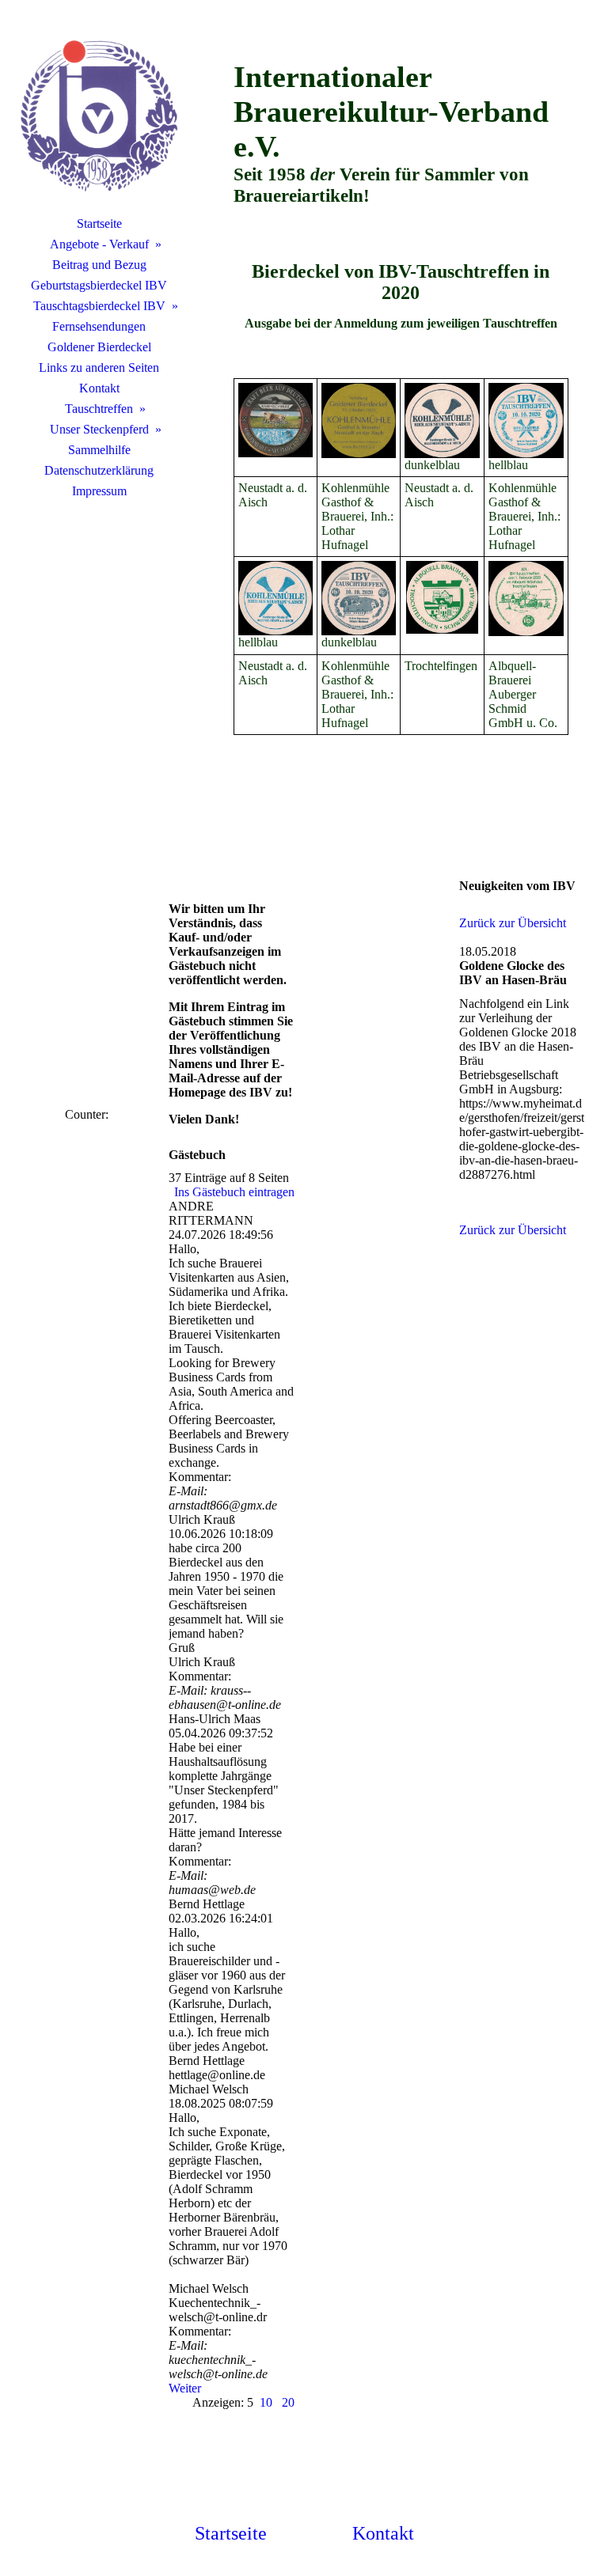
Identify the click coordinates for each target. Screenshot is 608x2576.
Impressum (99, 491)
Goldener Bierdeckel (99, 347)
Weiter (185, 2388)
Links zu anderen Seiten (99, 367)
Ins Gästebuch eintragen (234, 1192)
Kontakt (99, 388)
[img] (99, 115)
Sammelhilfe (99, 450)
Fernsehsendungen (99, 326)
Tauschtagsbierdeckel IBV (99, 306)
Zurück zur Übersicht (513, 923)
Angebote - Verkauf (99, 244)
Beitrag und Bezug (99, 265)
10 (266, 2402)
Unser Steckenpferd (99, 429)
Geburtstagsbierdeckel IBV (99, 285)
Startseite (99, 224)
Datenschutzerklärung (99, 470)
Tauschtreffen (99, 409)
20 (288, 2402)
